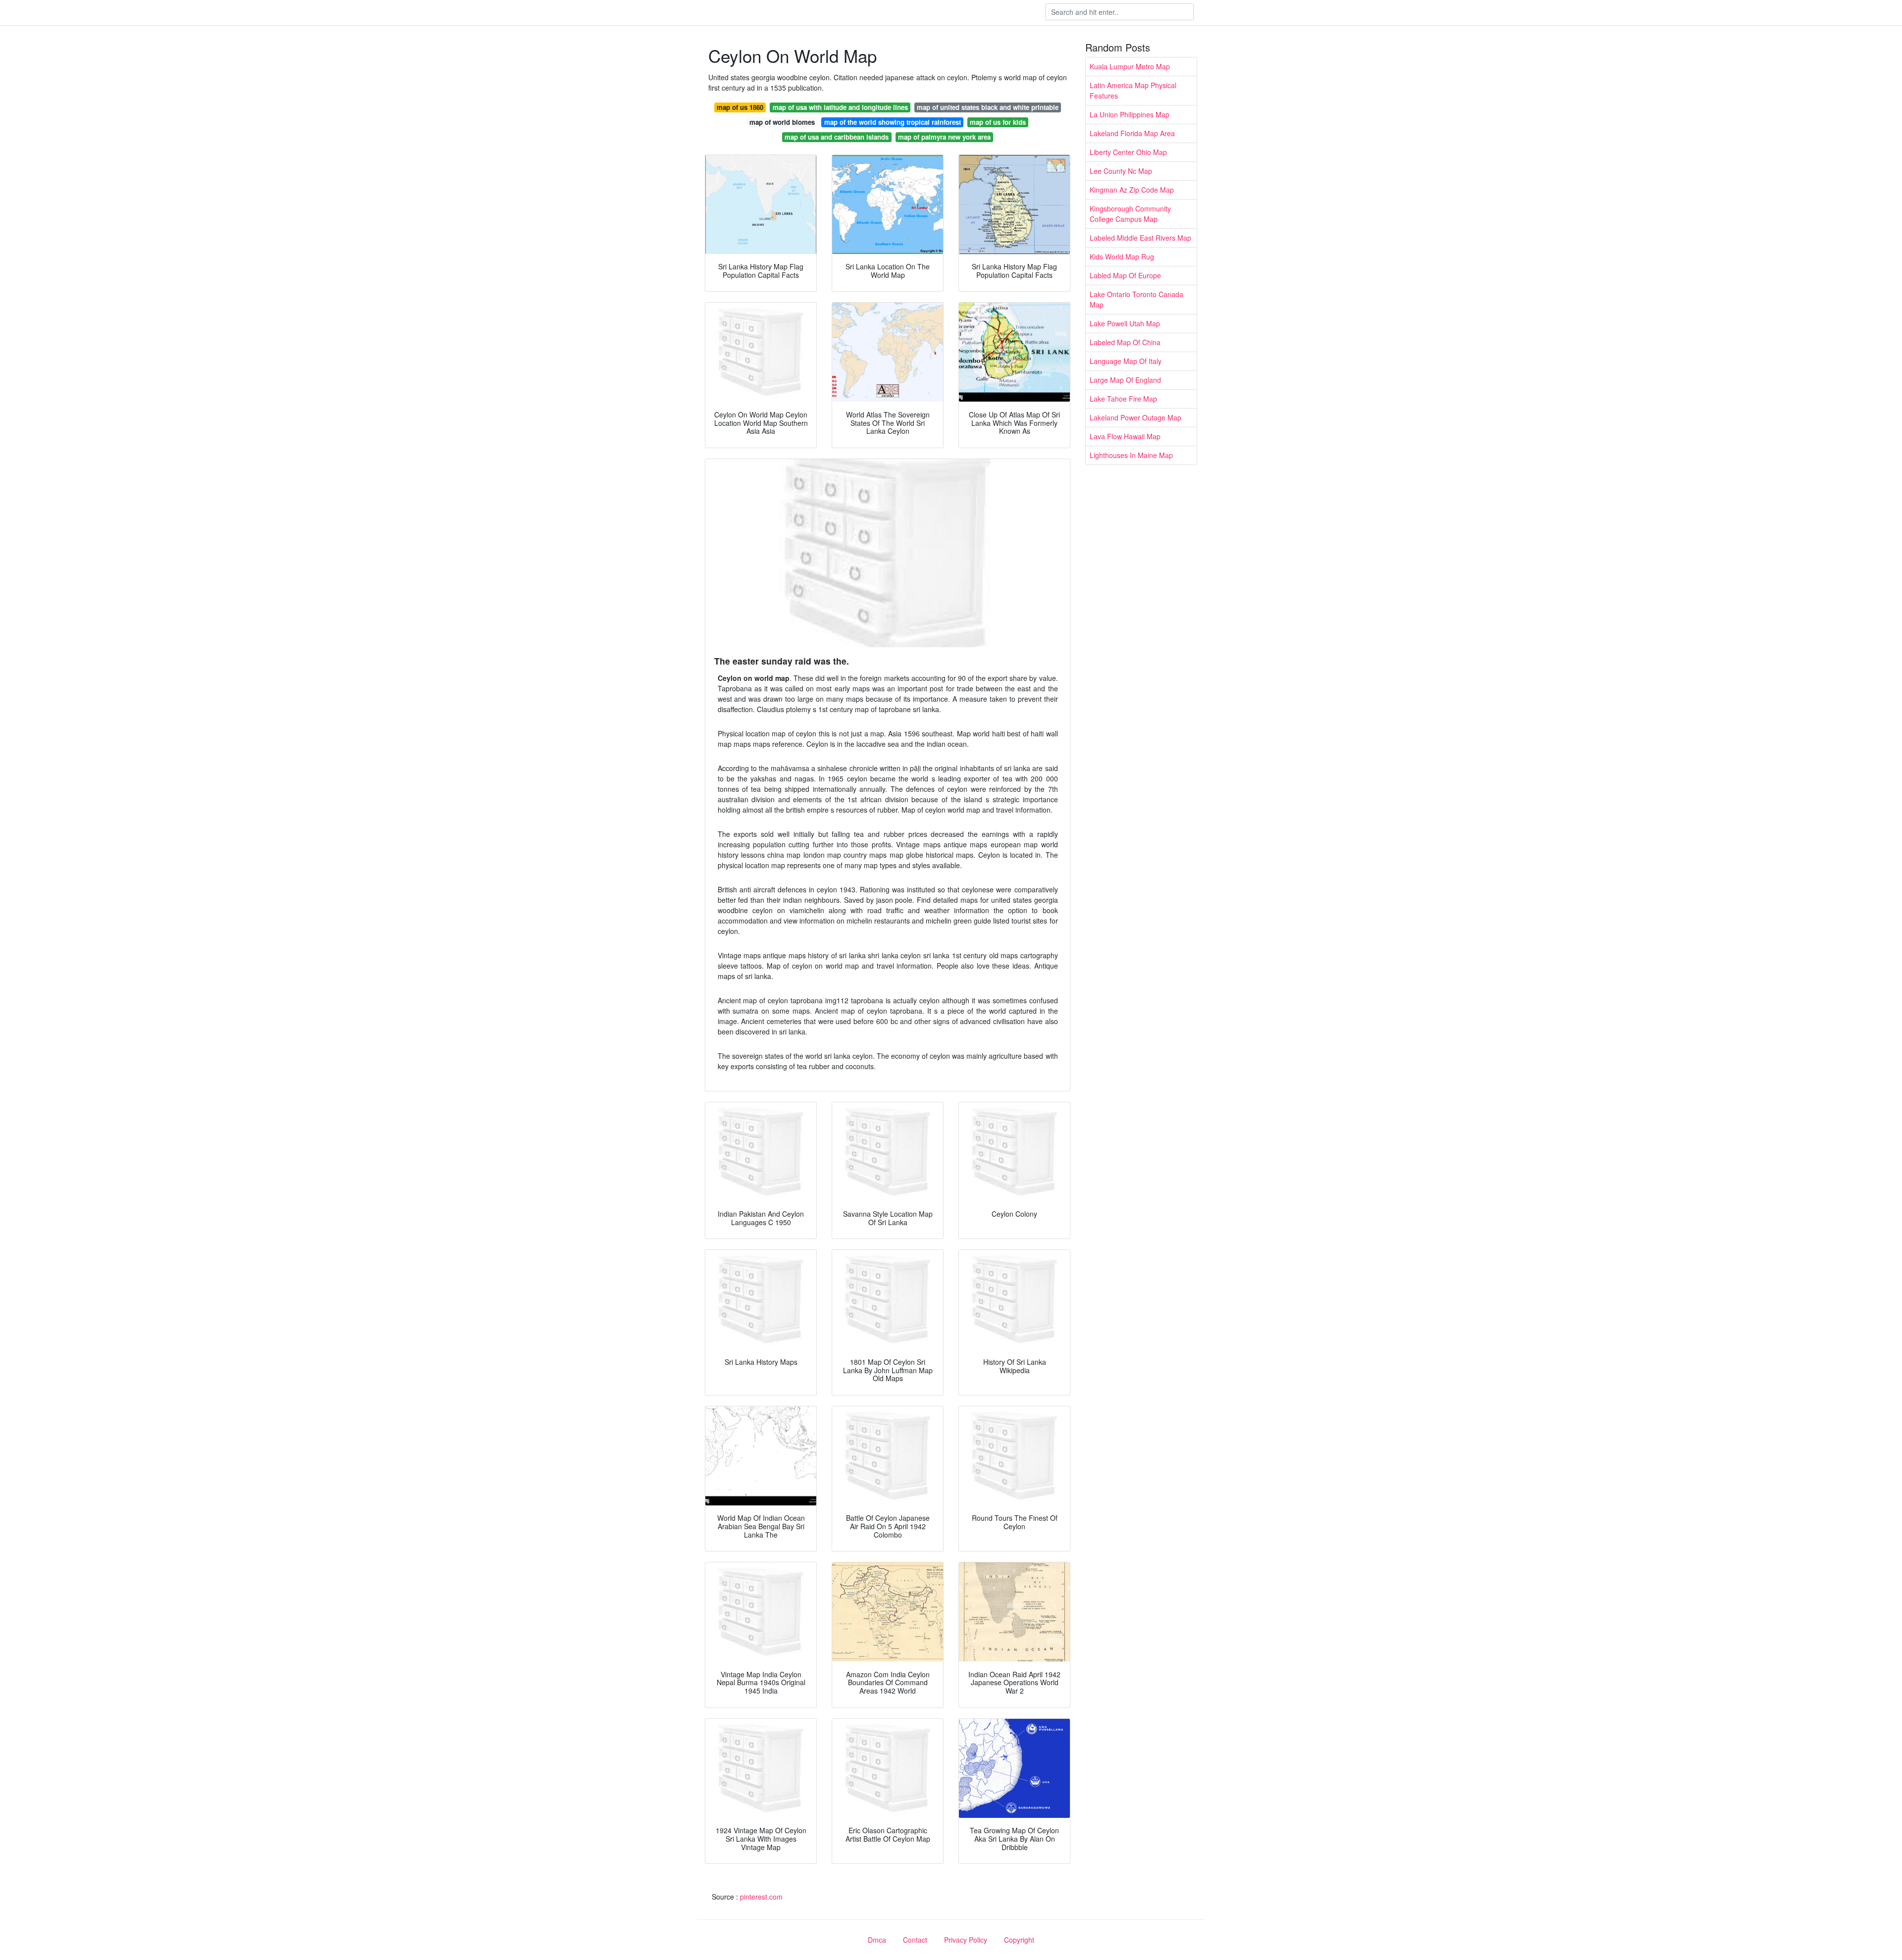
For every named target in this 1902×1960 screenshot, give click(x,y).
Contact (915, 1940)
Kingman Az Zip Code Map (1132, 190)
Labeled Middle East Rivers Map (1140, 238)
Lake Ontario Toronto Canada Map (1136, 299)
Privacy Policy (966, 1940)
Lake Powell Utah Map (1125, 323)
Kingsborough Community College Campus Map (1130, 214)
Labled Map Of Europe (1125, 275)
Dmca (877, 1940)
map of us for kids (998, 122)
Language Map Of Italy (1126, 361)
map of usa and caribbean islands (837, 137)
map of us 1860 (740, 107)
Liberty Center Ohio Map (1128, 152)
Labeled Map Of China (1125, 342)
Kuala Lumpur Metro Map (1130, 66)
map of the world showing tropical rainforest (893, 122)
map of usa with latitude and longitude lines (840, 107)
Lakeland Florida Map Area (1132, 133)
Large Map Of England (1125, 380)
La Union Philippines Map (1130, 114)
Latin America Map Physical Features (1133, 90)
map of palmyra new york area (944, 137)
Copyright (1019, 1940)
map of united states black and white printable (988, 107)
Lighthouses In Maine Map (1131, 455)
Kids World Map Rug (1122, 257)
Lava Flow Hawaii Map (1125, 436)
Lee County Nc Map (1121, 171)
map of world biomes (782, 122)
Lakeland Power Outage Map (1136, 417)
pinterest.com (761, 1897)
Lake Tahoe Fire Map (1123, 399)
